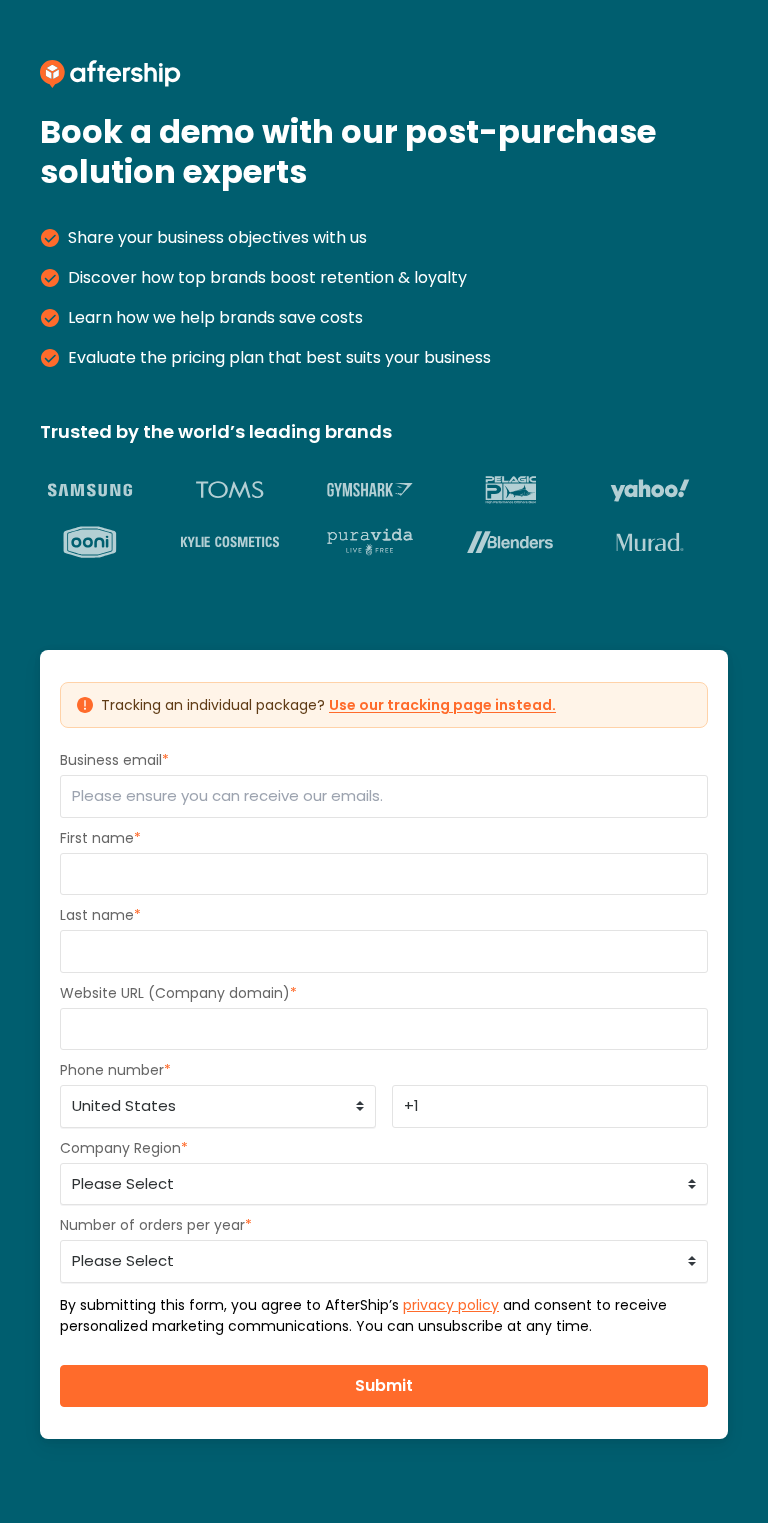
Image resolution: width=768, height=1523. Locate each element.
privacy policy (451, 1305)
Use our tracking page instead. (442, 705)
